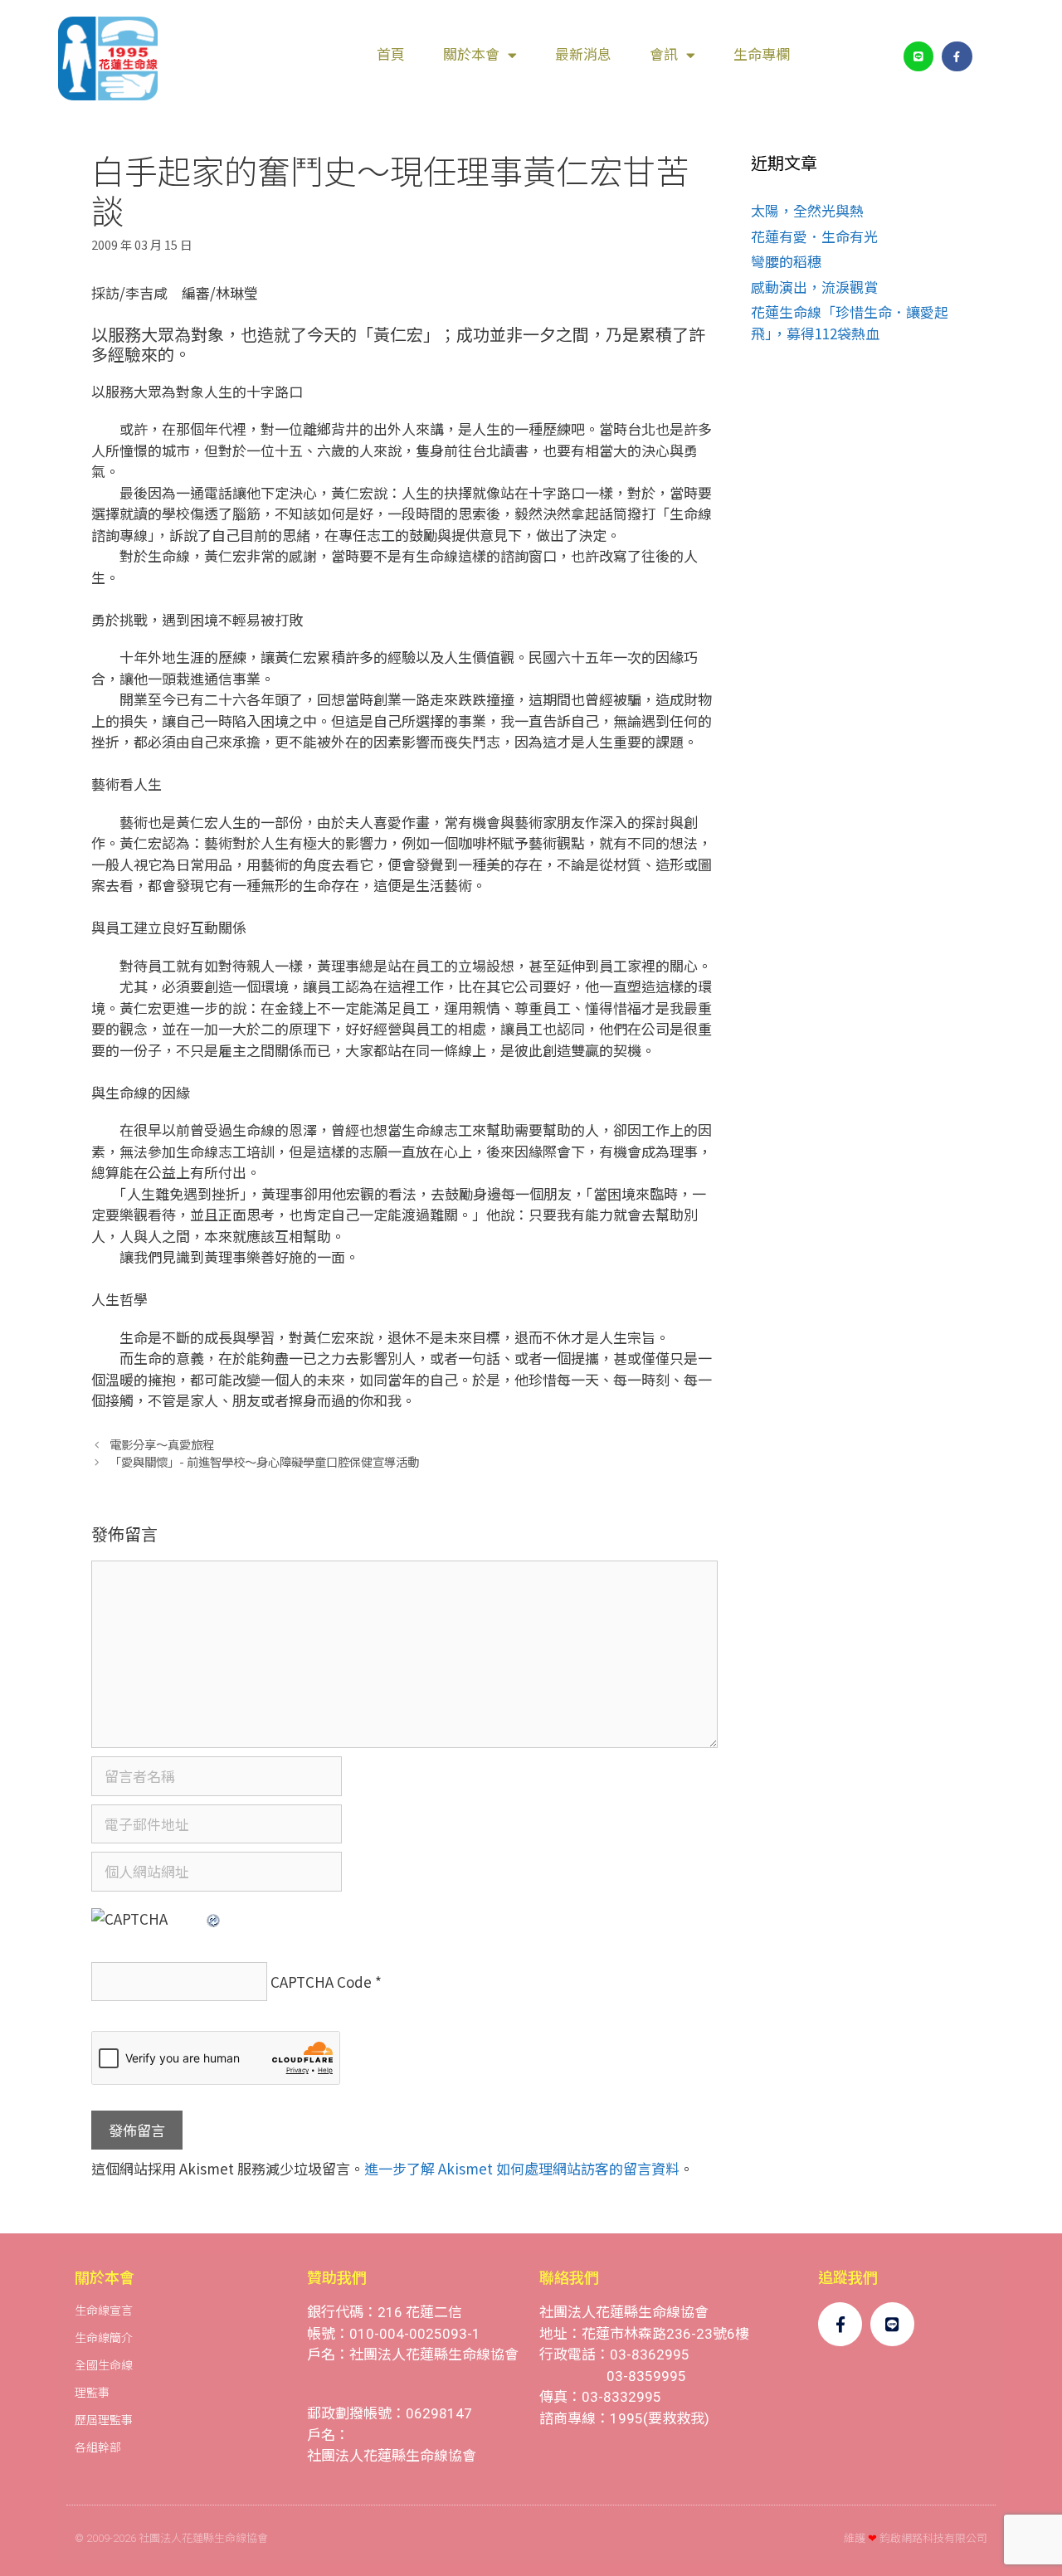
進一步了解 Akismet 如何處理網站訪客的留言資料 (522, 2168)
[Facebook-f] (957, 56)
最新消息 (583, 55)
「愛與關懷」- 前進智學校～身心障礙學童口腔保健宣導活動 (264, 1461)
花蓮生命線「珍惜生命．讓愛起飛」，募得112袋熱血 (850, 322)
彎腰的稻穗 (786, 261)
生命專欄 (762, 55)
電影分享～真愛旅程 (162, 1444)
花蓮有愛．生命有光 (814, 236)
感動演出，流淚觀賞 (814, 287)
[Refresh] (214, 1919)
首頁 (391, 55)
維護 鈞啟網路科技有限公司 (916, 2538)
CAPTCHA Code (321, 1982)
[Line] (918, 56)
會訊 (664, 55)
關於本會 (471, 55)
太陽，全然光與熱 (807, 210)
